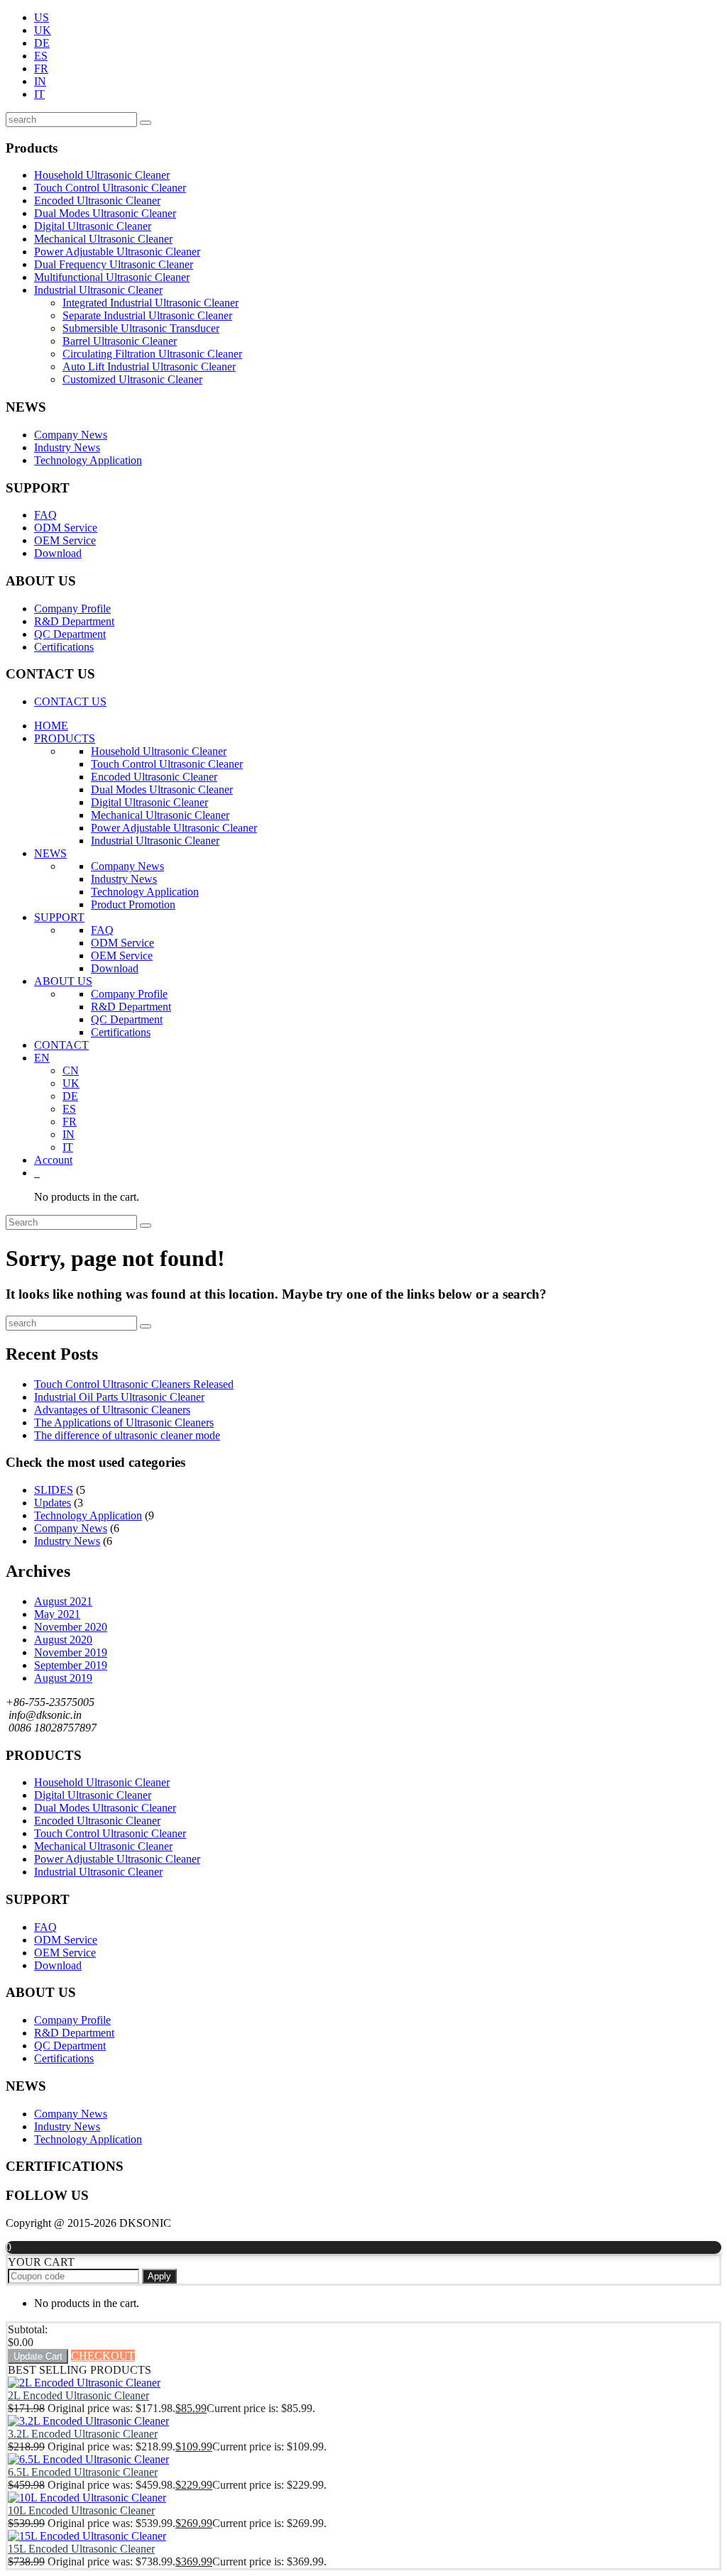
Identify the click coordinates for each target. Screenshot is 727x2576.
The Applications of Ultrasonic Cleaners (124, 1422)
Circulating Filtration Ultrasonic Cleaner (152, 354)
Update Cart (38, 2356)
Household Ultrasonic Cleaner (102, 175)
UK (43, 30)
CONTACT (61, 1045)
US (42, 17)
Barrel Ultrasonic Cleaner (120, 341)
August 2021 (63, 1601)
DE (42, 43)
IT (39, 94)
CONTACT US (70, 701)
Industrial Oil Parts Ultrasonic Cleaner (119, 1397)
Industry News (67, 447)
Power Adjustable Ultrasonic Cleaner (117, 252)
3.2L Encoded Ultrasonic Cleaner (83, 2434)
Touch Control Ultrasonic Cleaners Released (134, 1384)
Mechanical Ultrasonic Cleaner (103, 239)
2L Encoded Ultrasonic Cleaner (78, 2395)
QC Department (70, 634)
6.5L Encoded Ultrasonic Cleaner (83, 2472)
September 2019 (71, 1665)
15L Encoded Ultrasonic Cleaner (81, 2549)
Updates (53, 1503)
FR (41, 68)
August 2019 (63, 1678)
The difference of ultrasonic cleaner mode (127, 1435)
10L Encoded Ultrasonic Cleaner (81, 2510)
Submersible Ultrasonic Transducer (141, 328)
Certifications (64, 647)
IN (40, 81)
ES (41, 56)
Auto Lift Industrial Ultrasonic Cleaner (149, 367)
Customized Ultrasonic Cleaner (132, 379)
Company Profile (72, 609)
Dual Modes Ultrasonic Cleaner (105, 213)
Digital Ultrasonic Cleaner (93, 226)
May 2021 (57, 1614)
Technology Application (88, 460)
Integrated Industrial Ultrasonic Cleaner (151, 303)
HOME (51, 726)
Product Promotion (133, 904)
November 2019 (71, 1652)
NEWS (50, 853)
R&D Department (74, 621)
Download (58, 553)
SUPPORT (59, 917)
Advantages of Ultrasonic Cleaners (112, 1410)
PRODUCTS (65, 738)
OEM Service (65, 540)
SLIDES (54, 1490)
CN (71, 1070)
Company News (71, 435)
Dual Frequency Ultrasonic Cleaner (114, 264)
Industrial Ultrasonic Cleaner (98, 290)
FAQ (45, 515)
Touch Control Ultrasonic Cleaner (110, 188)
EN (42, 1058)
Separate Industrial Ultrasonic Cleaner (147, 315)
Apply (159, 2276)
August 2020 (63, 1640)
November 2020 (71, 1627)
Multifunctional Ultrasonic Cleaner (112, 277)
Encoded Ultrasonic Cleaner (97, 200)
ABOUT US (63, 981)
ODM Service (66, 528)
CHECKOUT (103, 2356)
